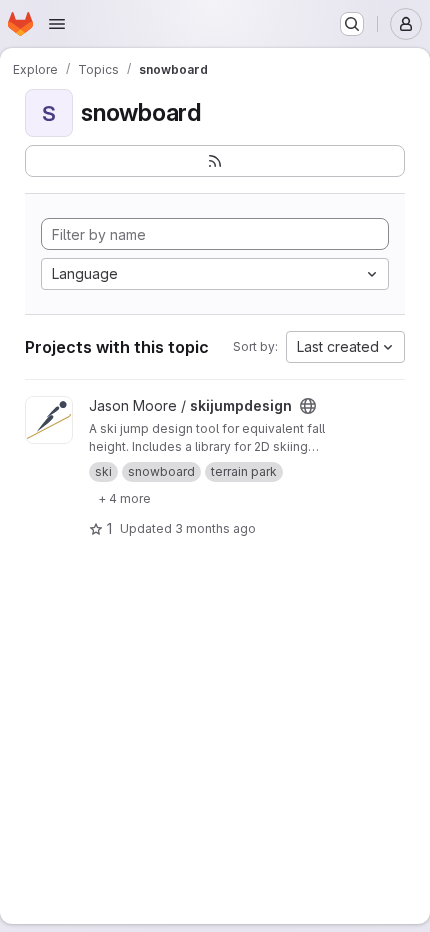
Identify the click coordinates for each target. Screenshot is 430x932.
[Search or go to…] (352, 24)
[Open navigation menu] (57, 24)
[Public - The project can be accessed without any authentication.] (308, 406)
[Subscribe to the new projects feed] (215, 161)
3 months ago (215, 528)
